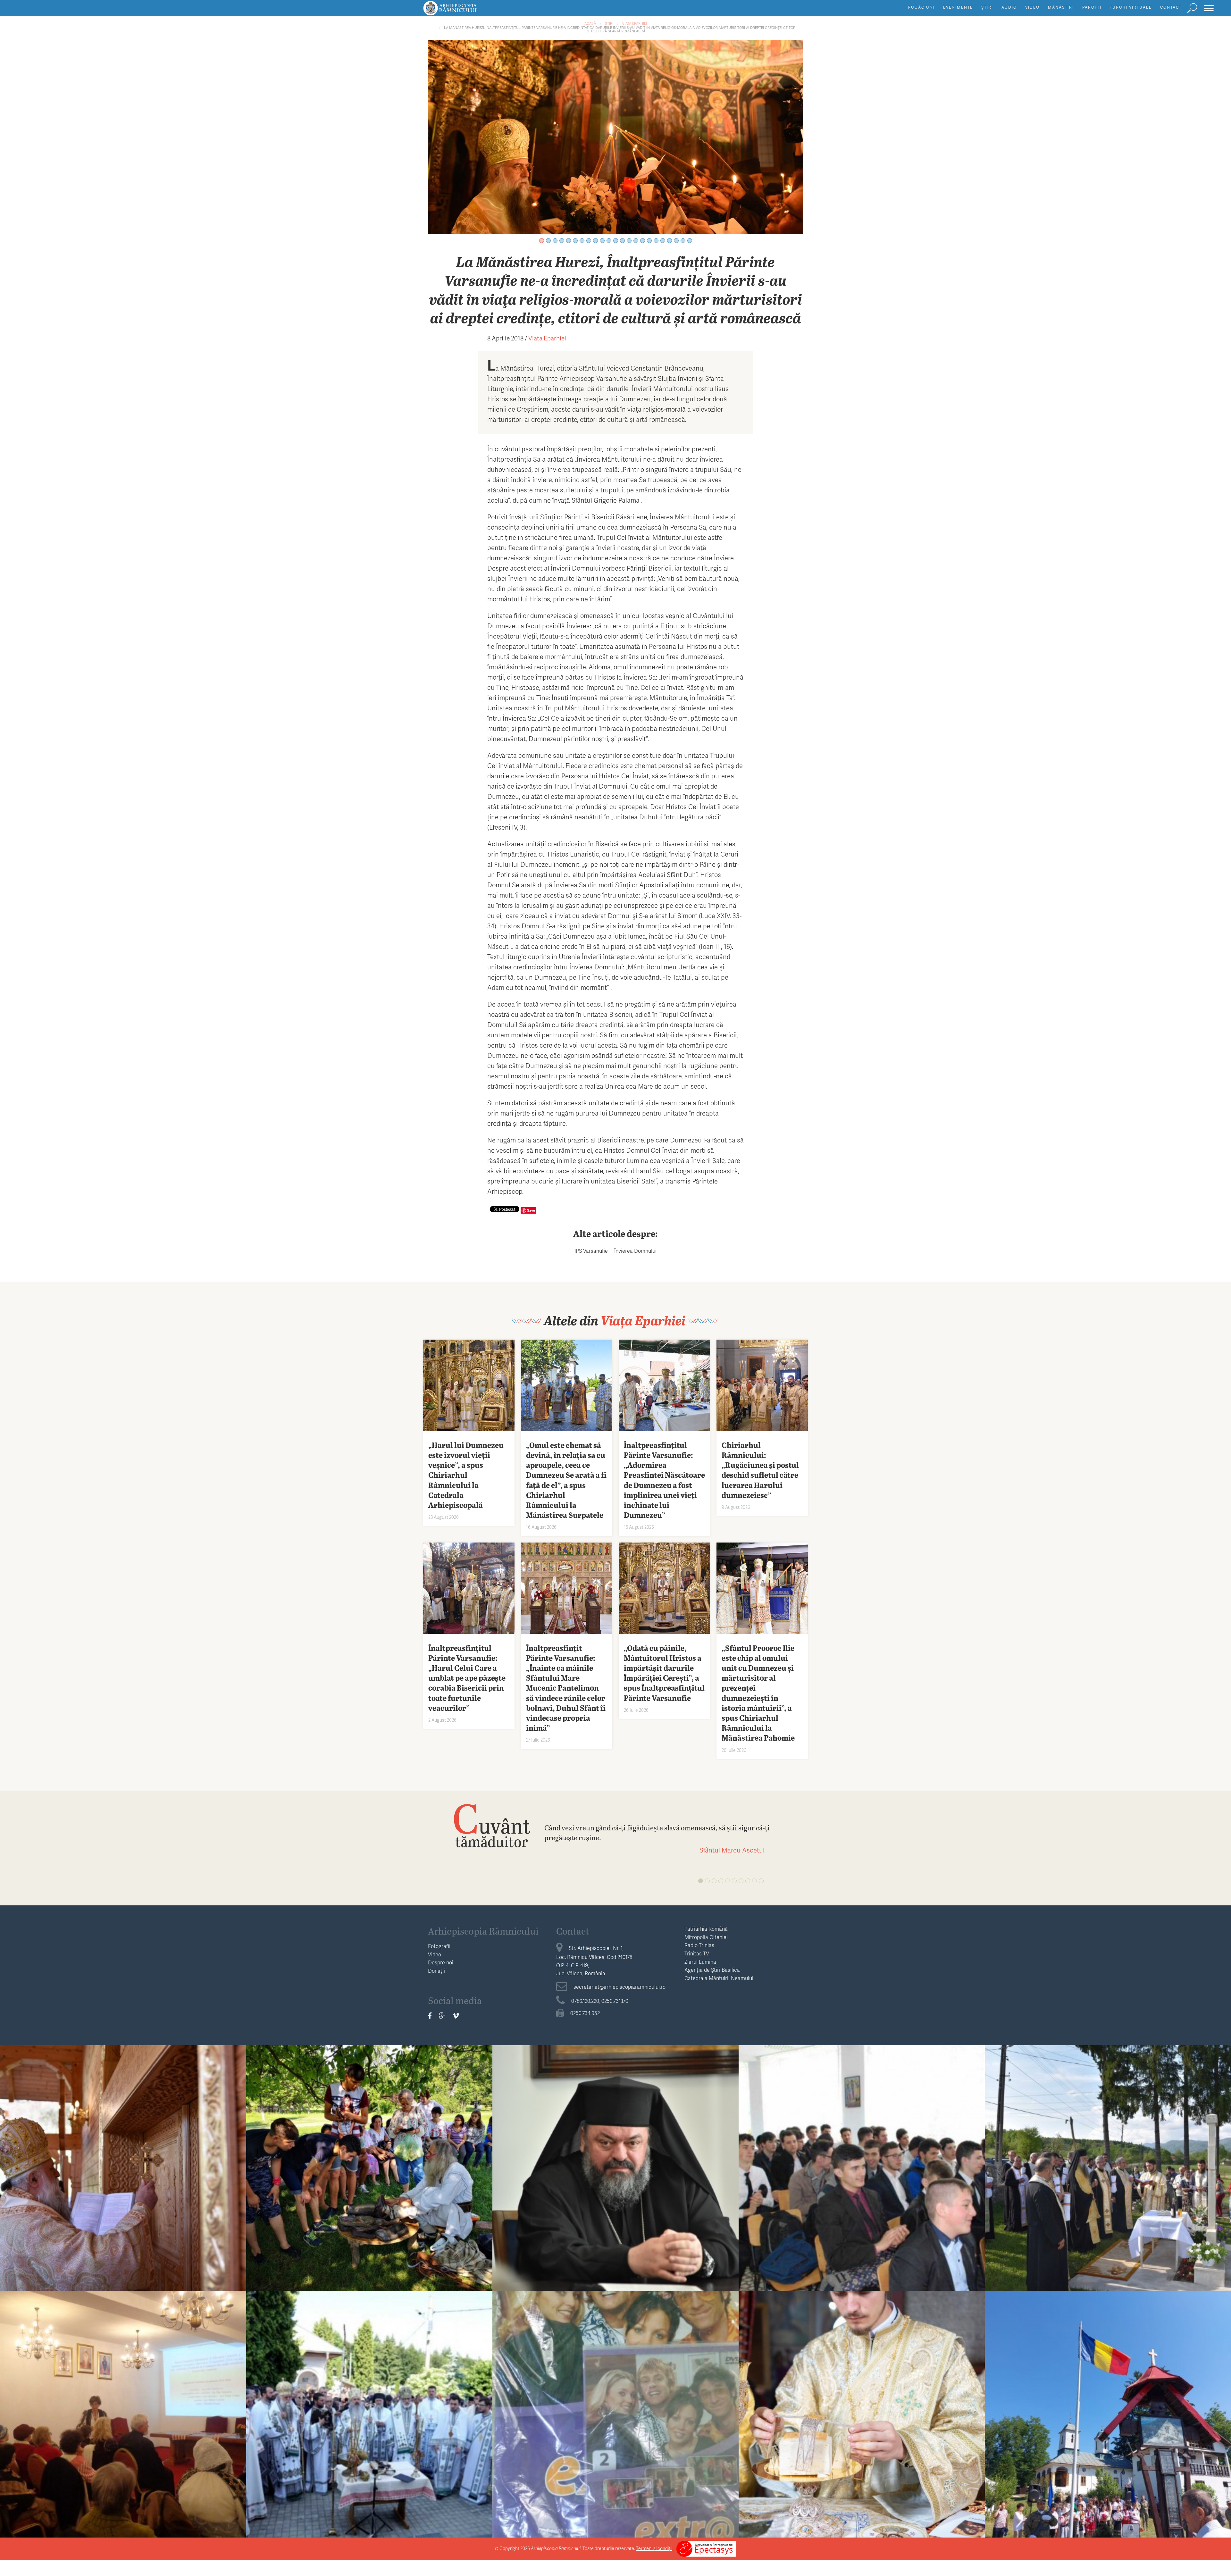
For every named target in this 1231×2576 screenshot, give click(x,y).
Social (369, 2147)
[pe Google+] (442, 2016)
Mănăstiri (1061, 7)
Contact (1171, 7)
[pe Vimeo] (456, 2016)
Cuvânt (491, 1825)
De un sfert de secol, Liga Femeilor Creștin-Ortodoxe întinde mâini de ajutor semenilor (123, 2411)
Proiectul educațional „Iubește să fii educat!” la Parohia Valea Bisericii (615, 2411)
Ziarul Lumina (700, 1962)
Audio (1009, 7)
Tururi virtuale (1131, 7)
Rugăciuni (921, 7)
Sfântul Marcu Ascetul (732, 1850)
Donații (436, 1971)
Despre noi (441, 1962)
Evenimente (958, 7)
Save (531, 1210)
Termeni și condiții (654, 2548)
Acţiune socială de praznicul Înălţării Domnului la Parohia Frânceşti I (1108, 2411)
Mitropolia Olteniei (706, 1937)
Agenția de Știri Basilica (712, 1970)
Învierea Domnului (635, 1251)
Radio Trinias (699, 1945)
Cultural (1108, 2147)
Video (1032, 7)
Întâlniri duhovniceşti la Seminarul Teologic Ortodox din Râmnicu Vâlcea (862, 2165)
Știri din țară (369, 2393)
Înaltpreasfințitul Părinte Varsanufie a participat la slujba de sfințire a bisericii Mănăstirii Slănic (369, 2411)
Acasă (590, 23)
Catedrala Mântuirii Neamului (719, 1978)
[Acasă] (465, 11)
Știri (987, 7)
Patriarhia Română (706, 1929)
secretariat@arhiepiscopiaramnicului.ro (620, 1987)
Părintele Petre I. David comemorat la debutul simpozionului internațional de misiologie (1108, 2165)
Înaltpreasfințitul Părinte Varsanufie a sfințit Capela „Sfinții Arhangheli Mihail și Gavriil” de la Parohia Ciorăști (862, 2411)
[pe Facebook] (430, 2016)
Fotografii (439, 1946)
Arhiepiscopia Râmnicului (483, 1931)
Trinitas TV (697, 1953)
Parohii (1092, 7)
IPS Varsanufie (591, 1251)
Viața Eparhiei (635, 23)
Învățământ (862, 2147)
